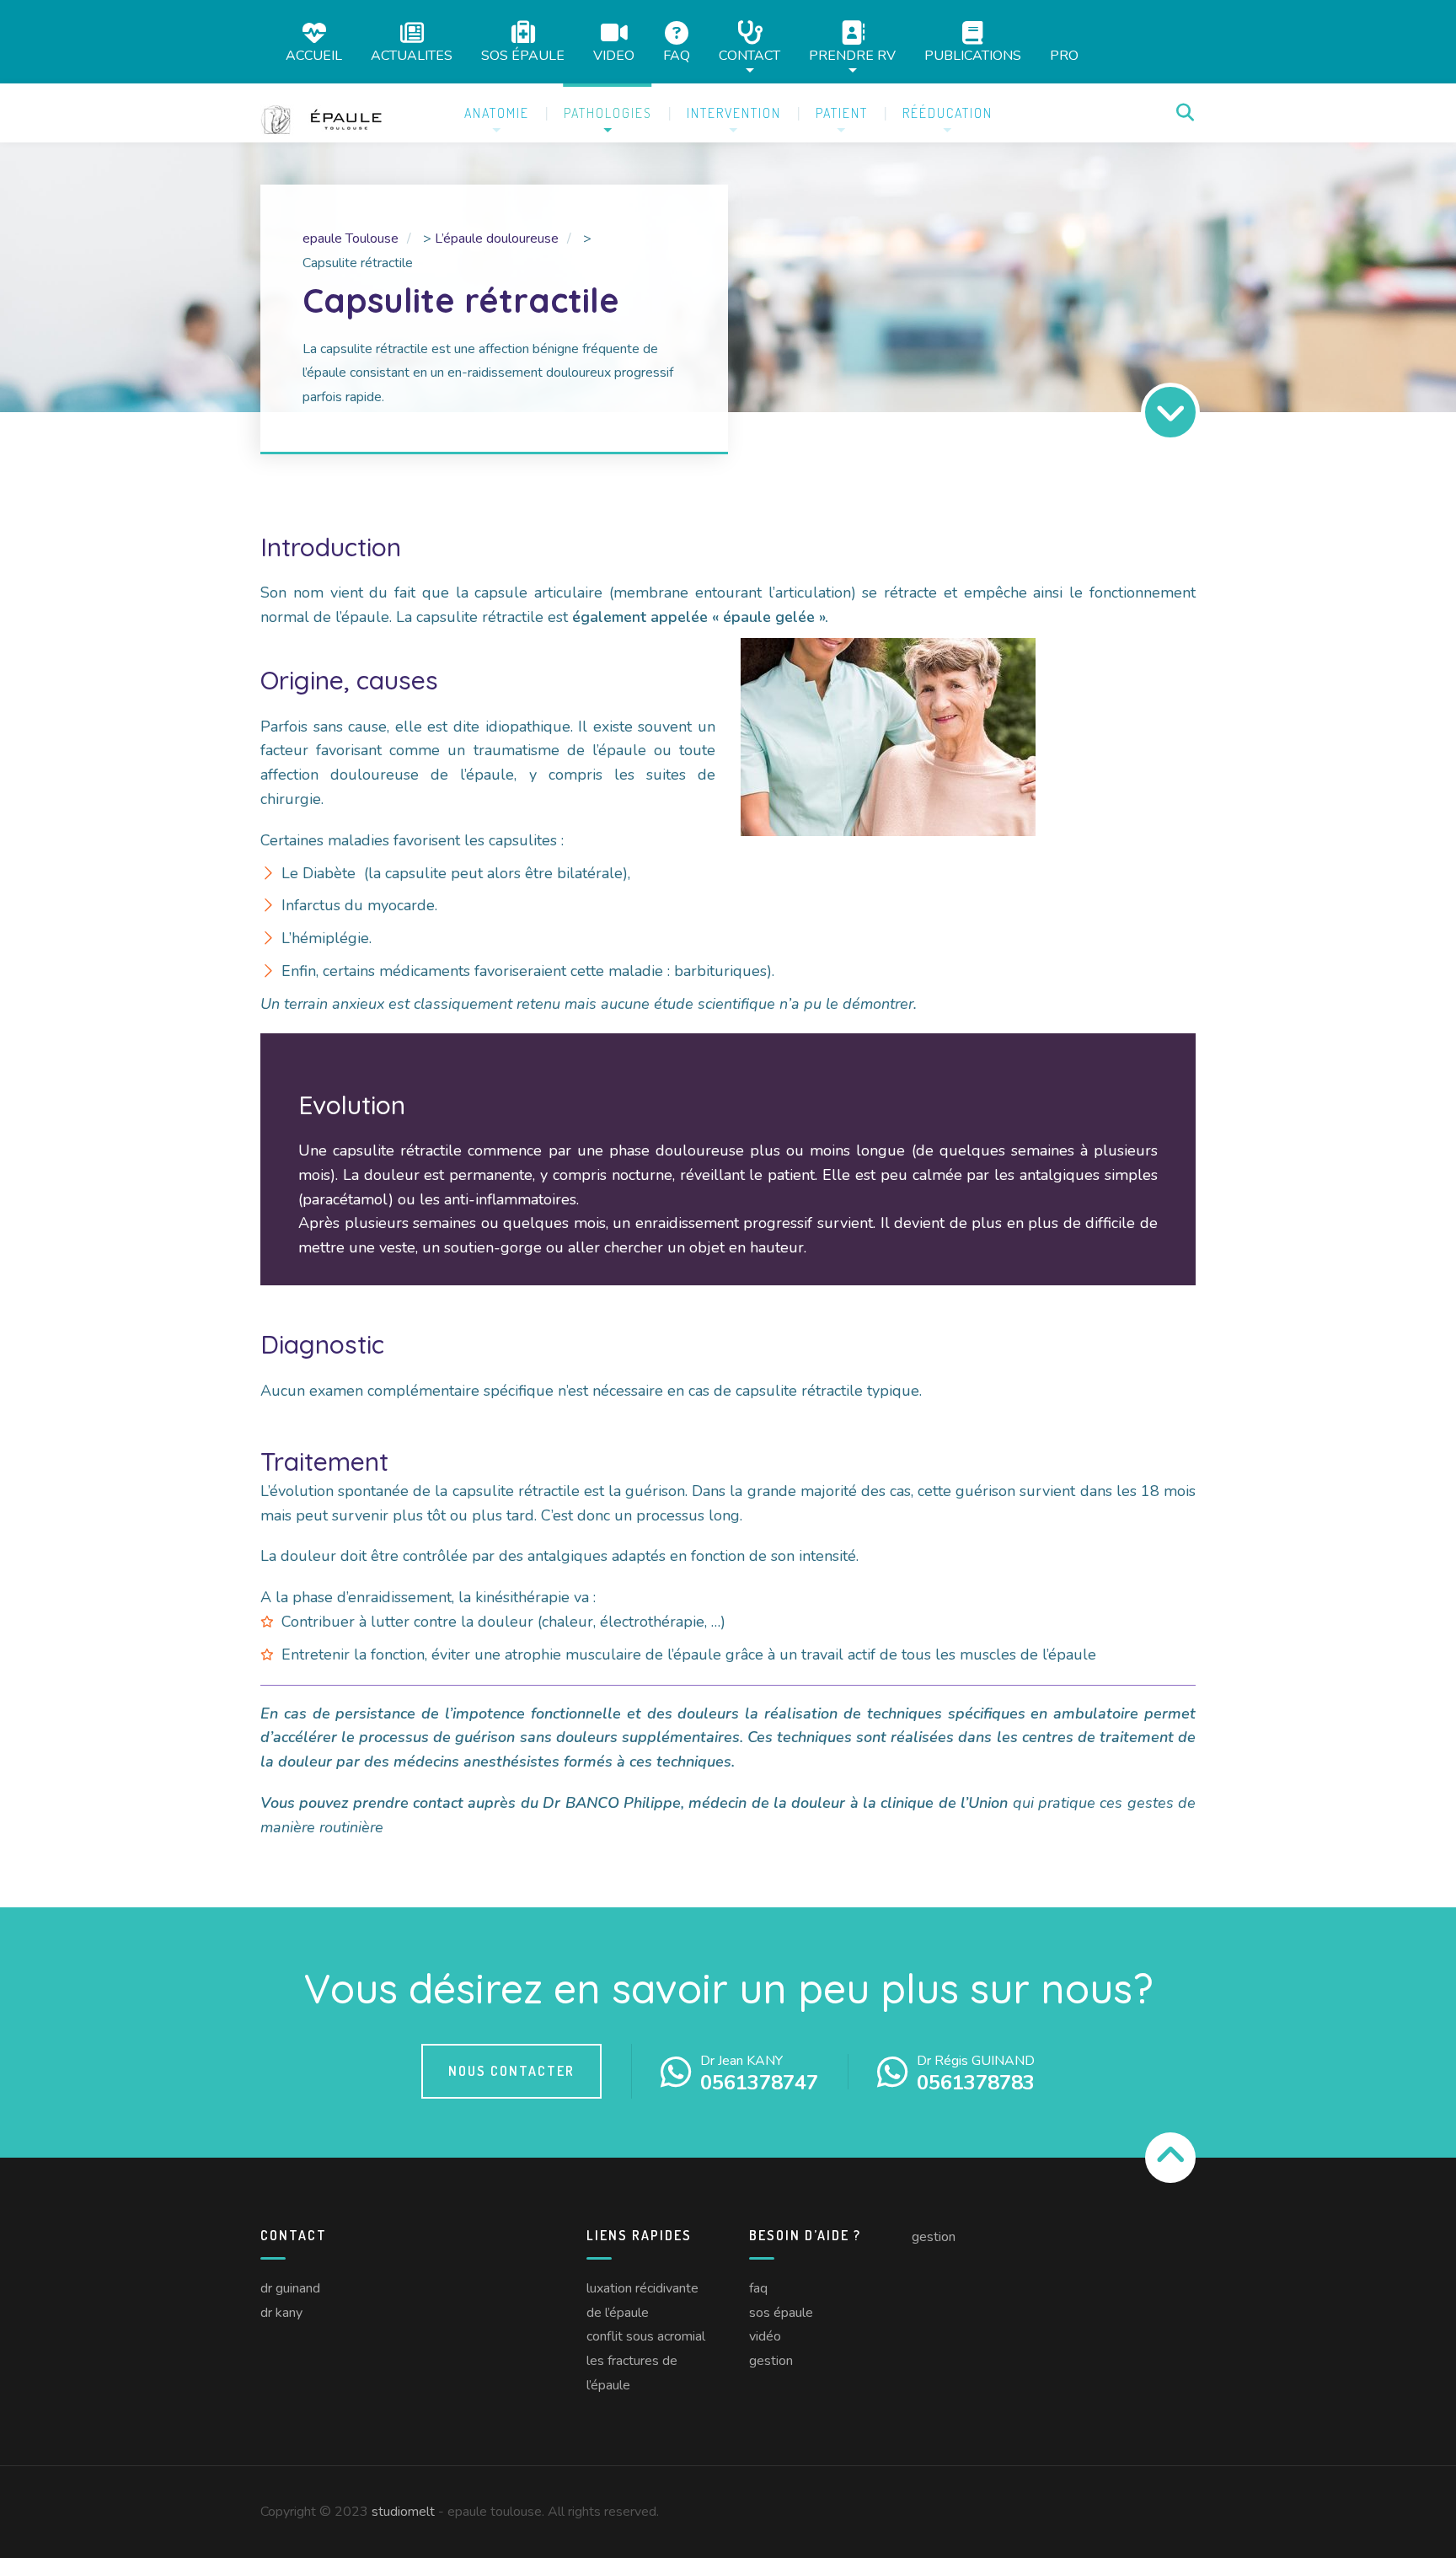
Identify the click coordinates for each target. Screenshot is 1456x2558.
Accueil (314, 54)
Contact (749, 54)
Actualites (412, 54)
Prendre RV (852, 54)
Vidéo (765, 2336)
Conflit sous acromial (646, 2336)
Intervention (734, 113)
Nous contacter (511, 2071)
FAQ (677, 54)
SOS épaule (523, 54)
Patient (842, 113)
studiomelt (403, 2512)
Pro (1064, 56)
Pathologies (608, 113)
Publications (973, 54)
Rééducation (947, 113)
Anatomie (497, 113)
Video (614, 54)
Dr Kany (281, 2313)
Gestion (771, 2361)
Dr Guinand (290, 2288)
